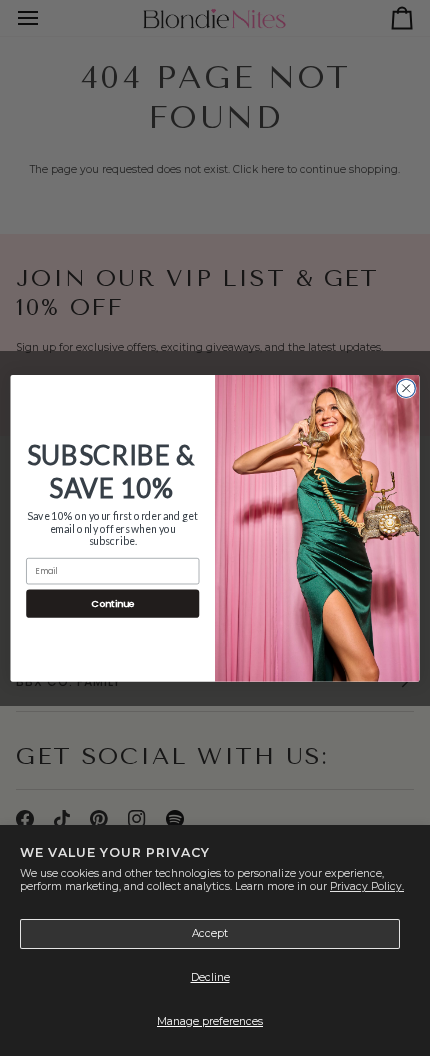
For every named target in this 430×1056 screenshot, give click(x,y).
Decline (210, 977)
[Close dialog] (406, 388)
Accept (210, 933)
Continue (112, 602)
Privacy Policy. (367, 886)
